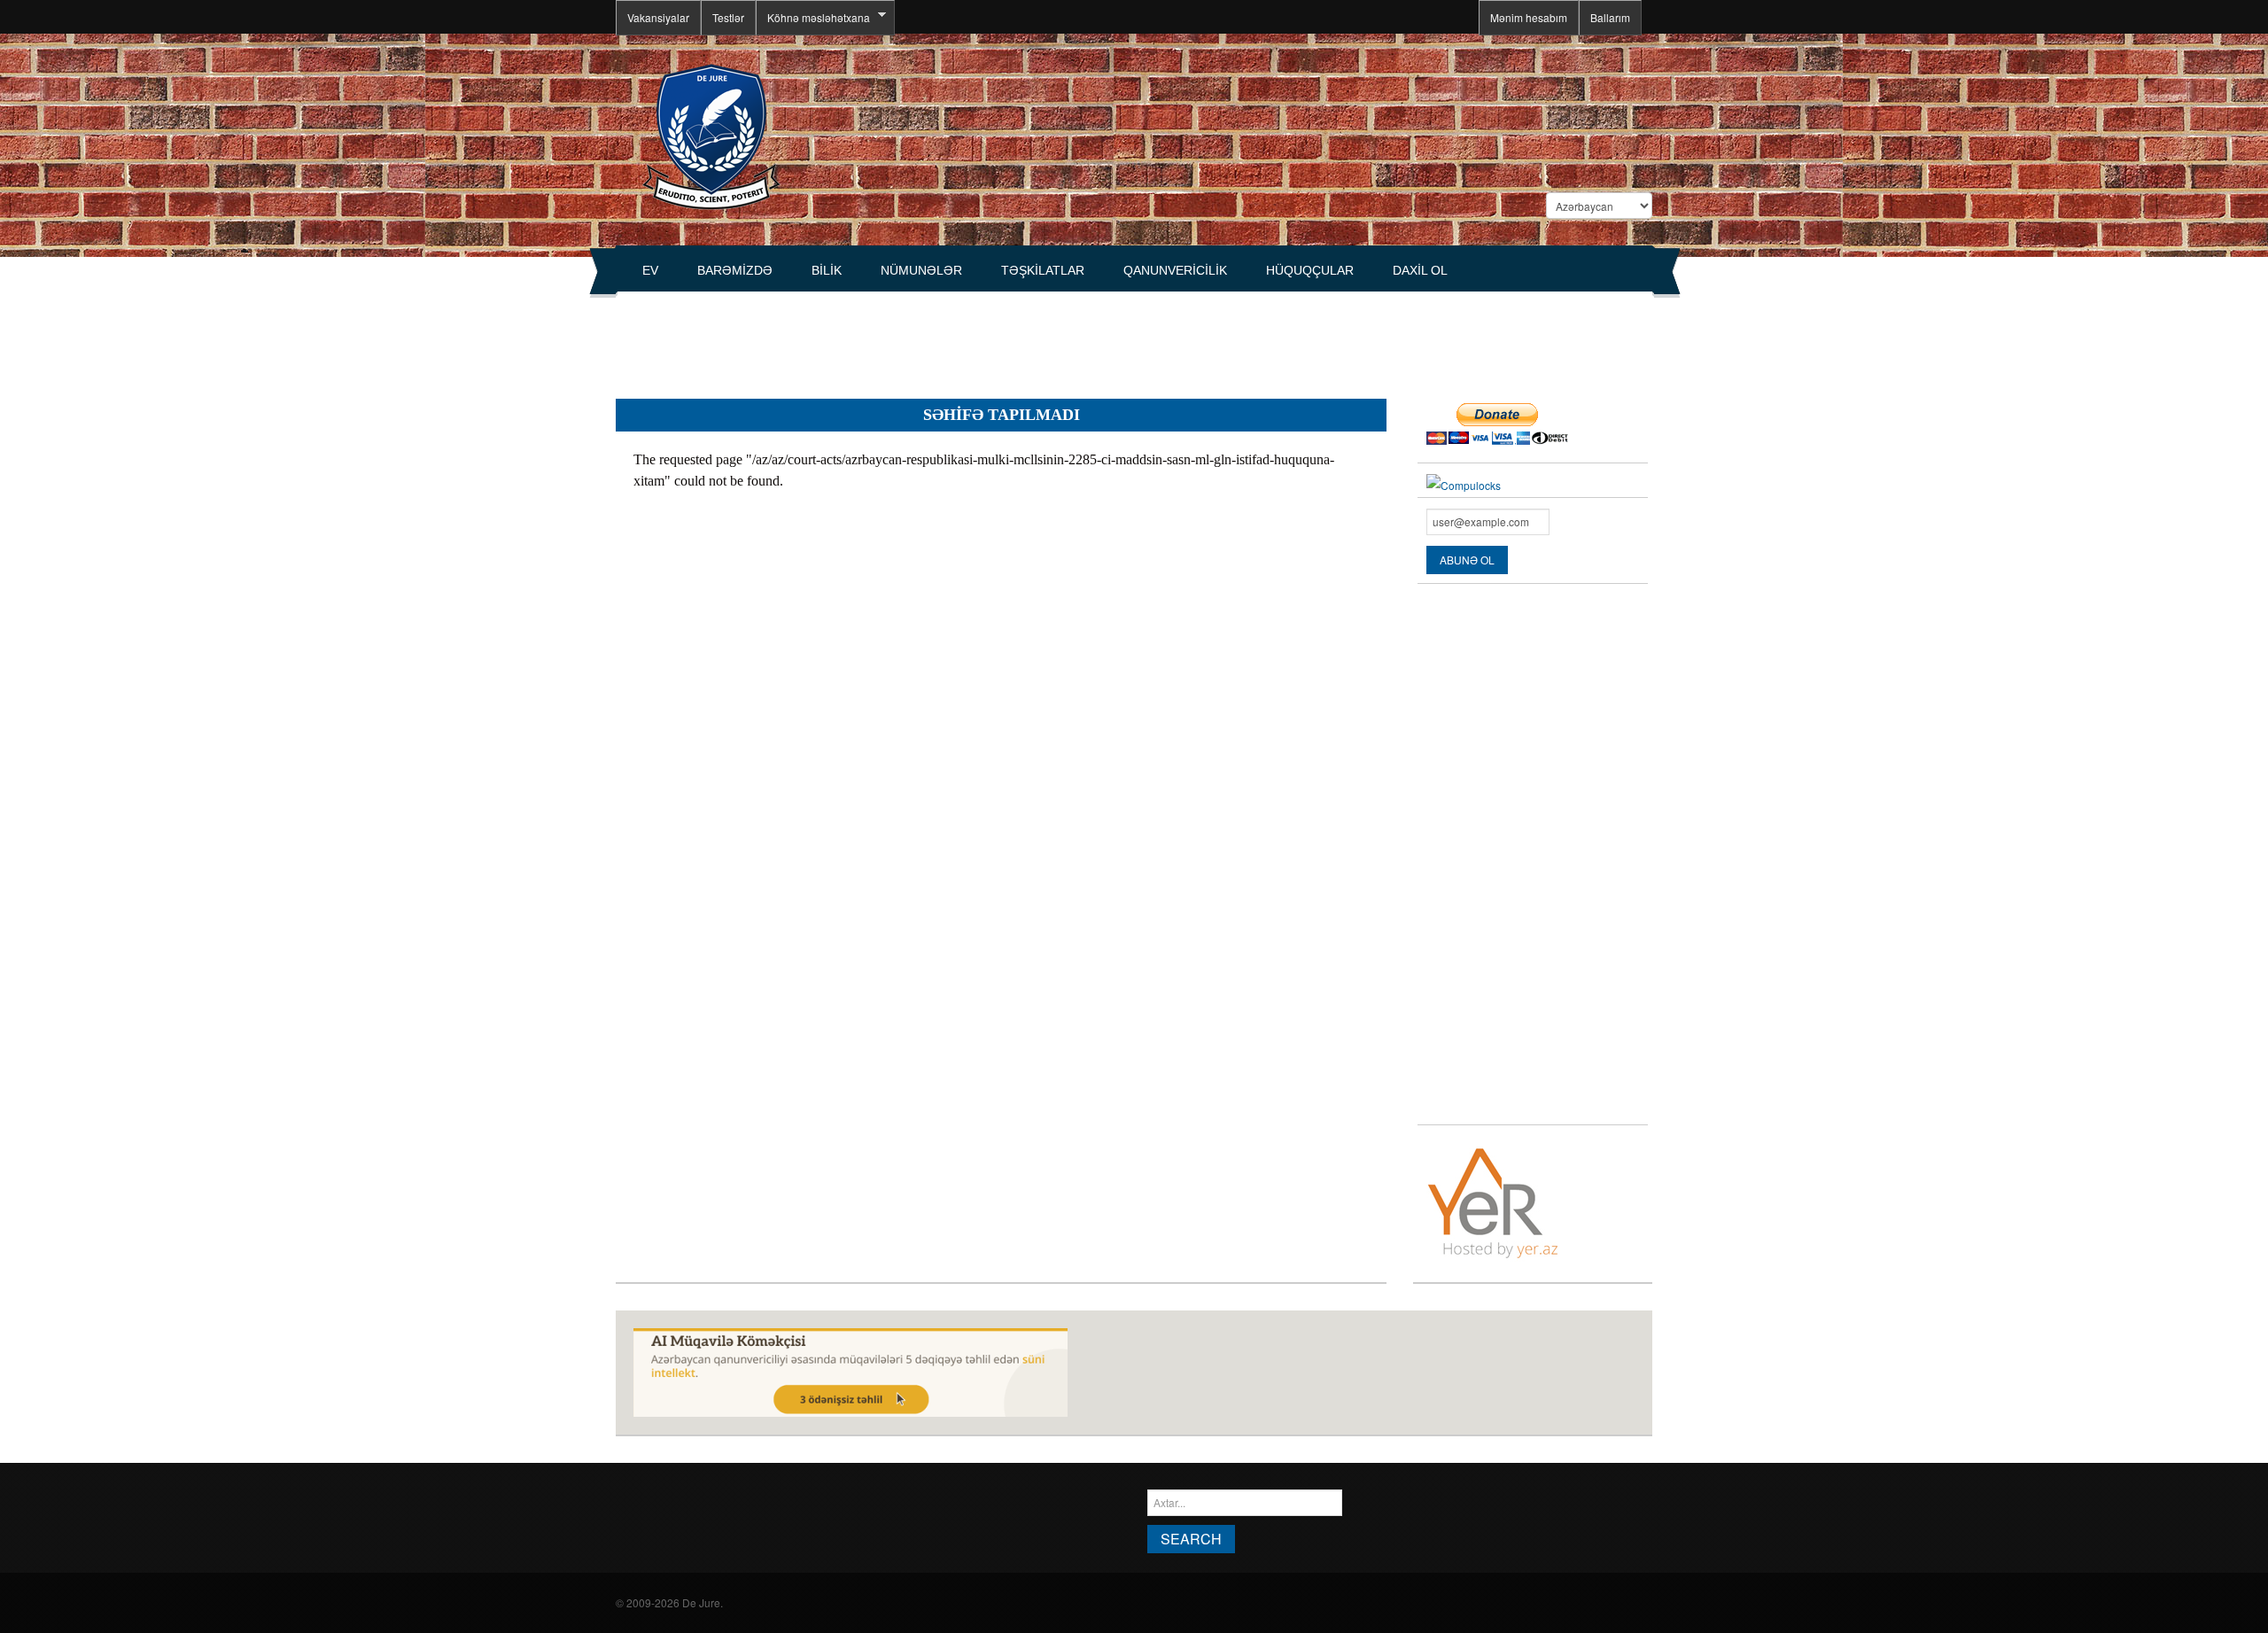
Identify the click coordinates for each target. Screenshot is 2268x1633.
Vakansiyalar (658, 17)
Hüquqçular (1310, 270)
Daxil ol (1420, 270)
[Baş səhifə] (711, 135)
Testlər (728, 17)
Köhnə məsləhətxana (813, 18)
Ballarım (1610, 17)
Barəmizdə (735, 270)
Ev (650, 270)
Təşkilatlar (1043, 270)
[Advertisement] (938, 338)
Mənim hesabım (1529, 17)
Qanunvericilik (1175, 270)
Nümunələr (921, 270)
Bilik (827, 270)
